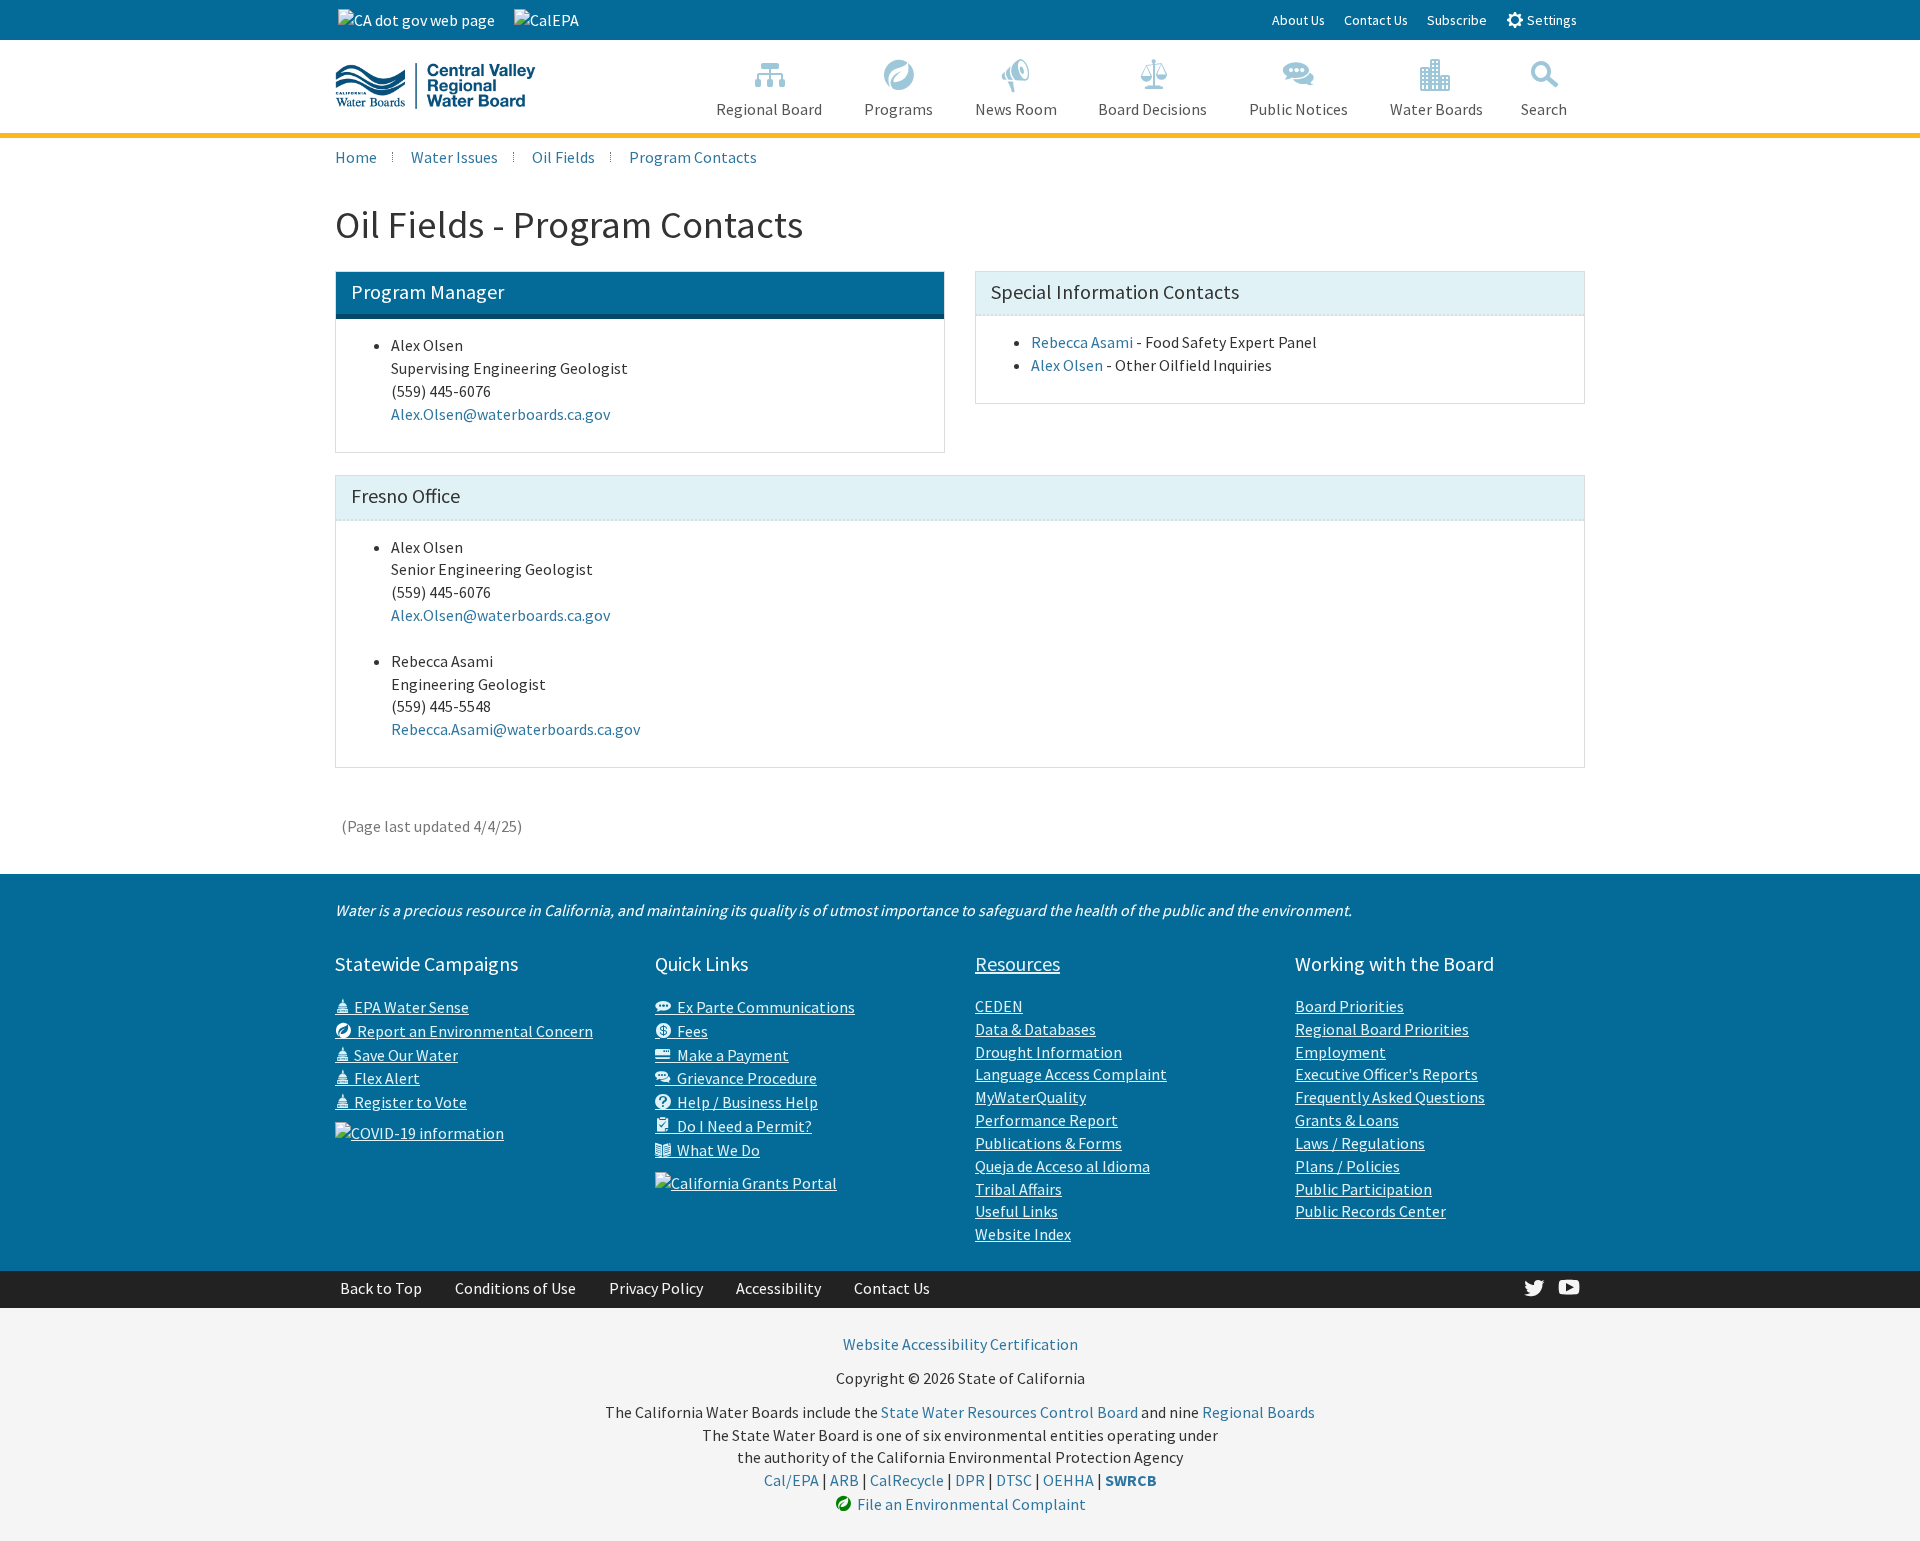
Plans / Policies (1347, 1166)
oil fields (563, 157)
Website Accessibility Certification (960, 1344)
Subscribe (1457, 20)
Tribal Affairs (1018, 1189)
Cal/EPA (791, 1480)
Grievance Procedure (744, 1078)
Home (356, 157)
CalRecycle (907, 1480)
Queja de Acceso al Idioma (1062, 1166)
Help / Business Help (744, 1102)
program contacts (693, 157)
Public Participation (1363, 1189)
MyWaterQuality (1030, 1097)
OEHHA (1068, 1480)
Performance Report (1046, 1120)
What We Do (715, 1150)
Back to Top (381, 1288)
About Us (1298, 20)
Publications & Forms (1048, 1143)
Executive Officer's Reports (1386, 1074)
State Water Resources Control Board (1009, 1412)
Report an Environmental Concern (472, 1031)
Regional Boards (1258, 1412)
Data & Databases (1035, 1029)
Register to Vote (409, 1102)
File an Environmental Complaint (968, 1504)
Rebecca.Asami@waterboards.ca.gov (515, 729)
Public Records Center (1370, 1211)
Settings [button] (1550, 20)
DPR (970, 1480)
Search (1544, 109)
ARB (844, 1480)
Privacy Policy (656, 1288)
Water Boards (1436, 109)
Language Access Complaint (1071, 1074)
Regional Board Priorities (1382, 1029)
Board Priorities (1349, 1006)
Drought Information (1048, 1052)
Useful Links (1016, 1211)
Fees (689, 1031)
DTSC (1014, 1480)
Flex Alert (385, 1078)
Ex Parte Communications (763, 1007)
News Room (1016, 109)
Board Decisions (1152, 109)
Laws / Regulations (1360, 1143)
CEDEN (999, 1006)
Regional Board (769, 109)
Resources (1017, 963)
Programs (898, 109)
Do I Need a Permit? (741, 1126)
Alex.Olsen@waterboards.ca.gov (500, 414)
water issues (454, 157)
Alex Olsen (1067, 365)
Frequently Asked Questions (1390, 1097)
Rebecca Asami (1082, 342)
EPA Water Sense (410, 1007)
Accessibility (778, 1288)
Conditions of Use (515, 1288)
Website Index (1023, 1234)
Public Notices (1298, 109)
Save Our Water (404, 1055)
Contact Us (1376, 20)
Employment (1340, 1052)
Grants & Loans (1347, 1120)
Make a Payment (730, 1055)
